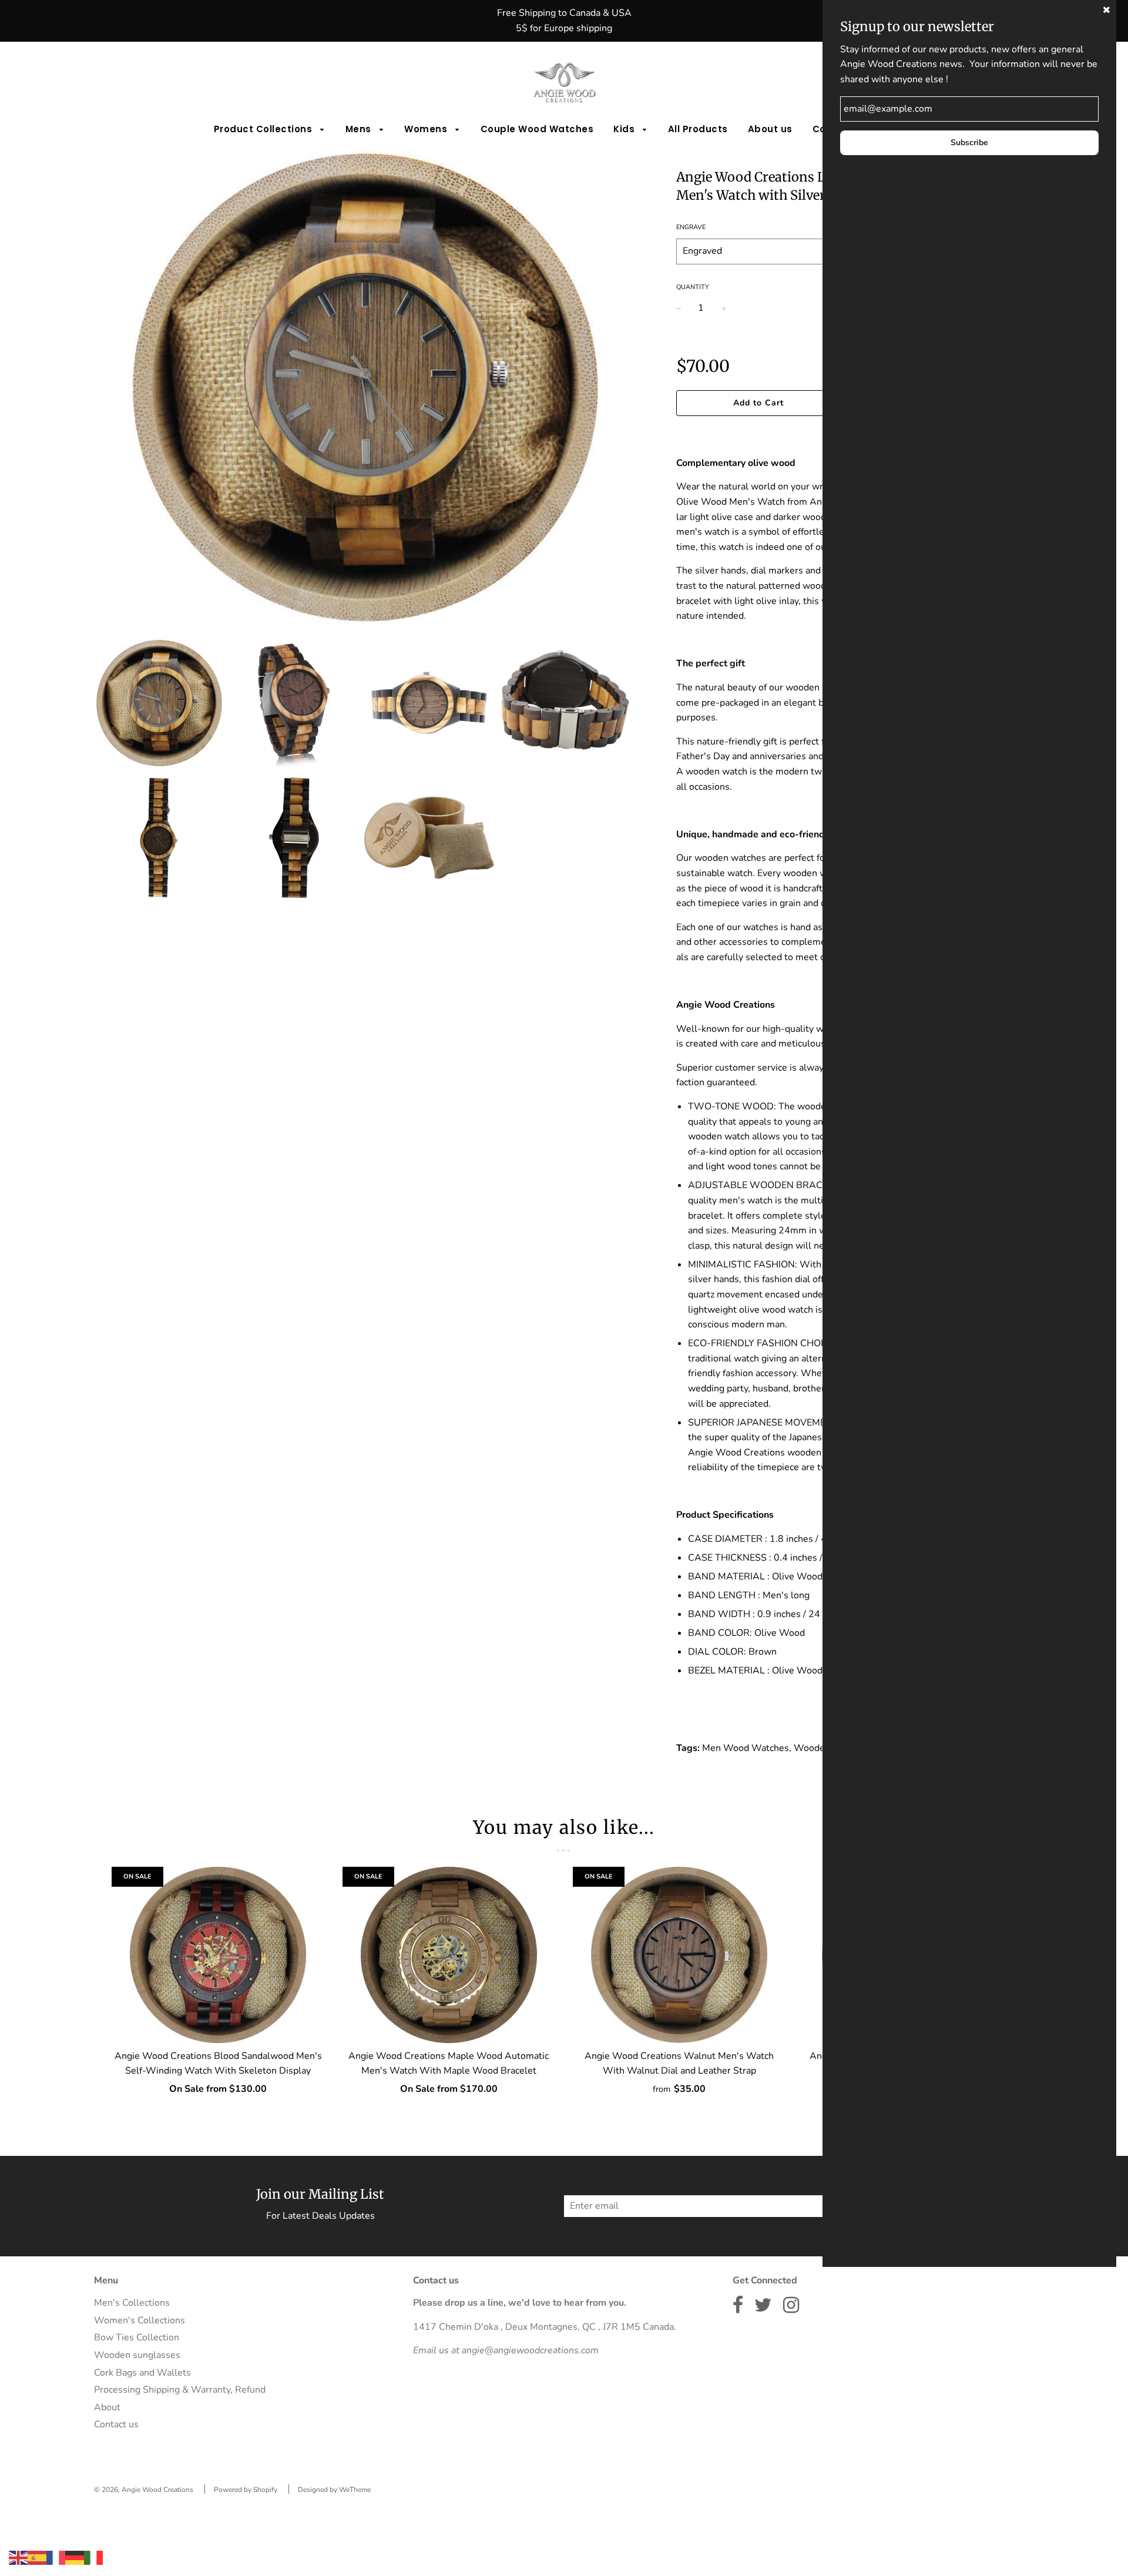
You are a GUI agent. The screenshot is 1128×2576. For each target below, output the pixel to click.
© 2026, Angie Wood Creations (144, 2490)
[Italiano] (93, 2557)
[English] (18, 2557)
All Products (698, 129)
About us (770, 129)
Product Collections (264, 129)
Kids (625, 129)
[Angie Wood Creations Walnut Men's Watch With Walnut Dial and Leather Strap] (679, 1955)
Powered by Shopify (246, 2490)
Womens (427, 129)
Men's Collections (132, 2303)
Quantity (693, 287)
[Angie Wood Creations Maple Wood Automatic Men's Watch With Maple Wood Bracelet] (449, 1955)
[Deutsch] (75, 2557)
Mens (360, 129)
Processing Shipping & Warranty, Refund (180, 2390)
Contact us (116, 2424)
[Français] (56, 2557)
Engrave (691, 227)
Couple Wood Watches (537, 129)
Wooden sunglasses (137, 2355)
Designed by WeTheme (334, 2490)
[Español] (37, 2557)
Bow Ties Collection (137, 2337)
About (107, 2407)
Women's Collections (140, 2320)
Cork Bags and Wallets (142, 2373)
